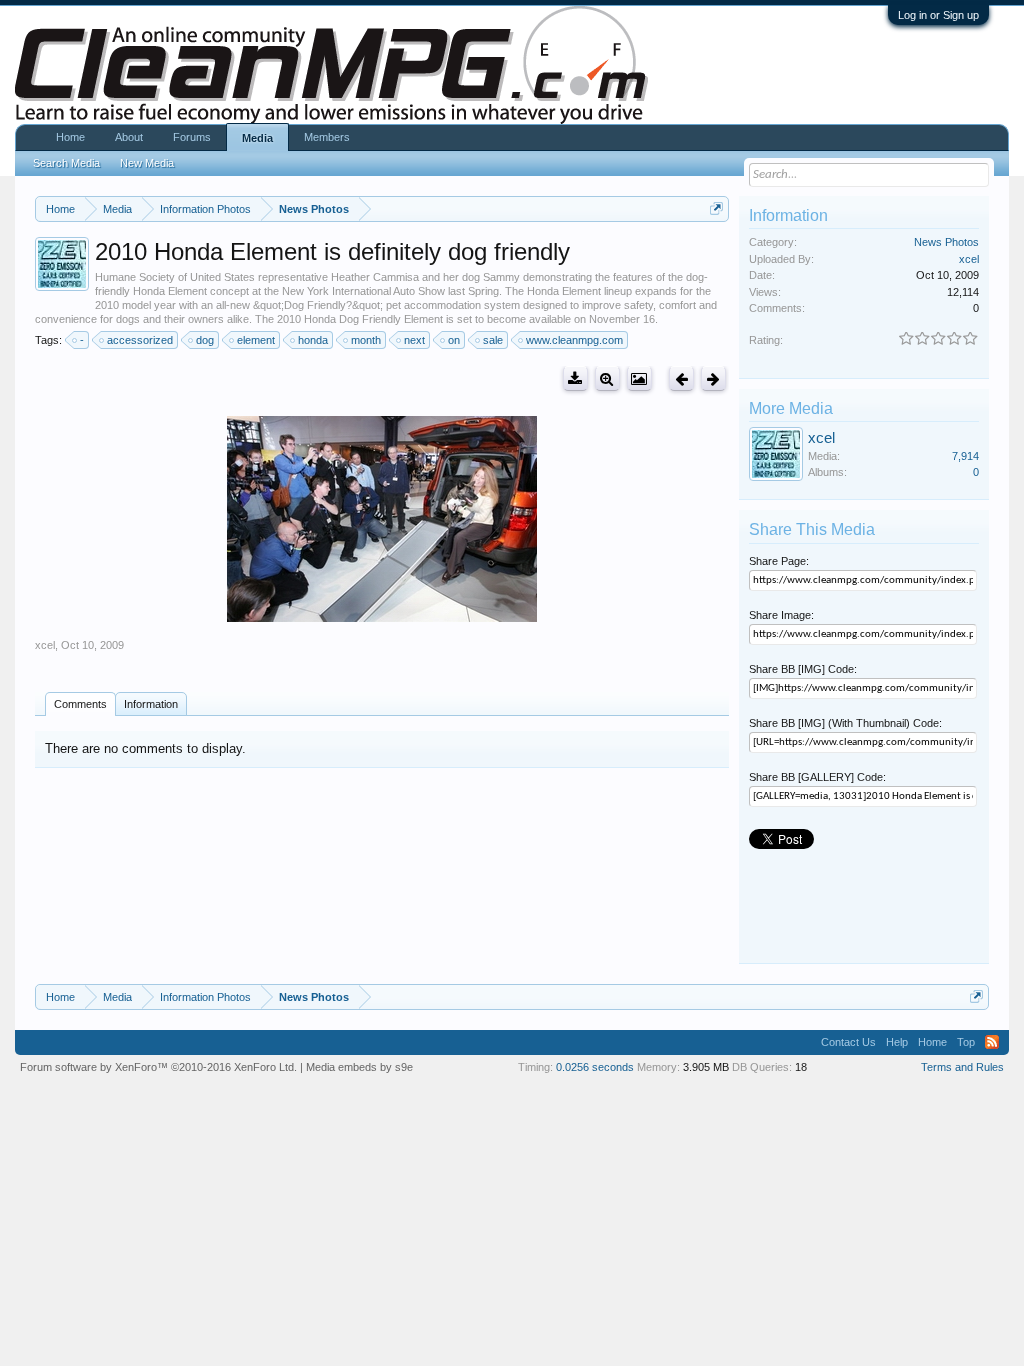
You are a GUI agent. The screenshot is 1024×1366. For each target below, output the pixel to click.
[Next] (713, 378)
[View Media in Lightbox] (639, 378)
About (129, 137)
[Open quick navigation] (716, 208)
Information (151, 704)
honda (313, 340)
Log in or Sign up (938, 15)
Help (897, 1042)
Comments (80, 704)
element (256, 340)
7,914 (965, 456)
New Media (147, 163)
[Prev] (681, 378)
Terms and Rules (962, 1067)
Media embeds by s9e (359, 1067)
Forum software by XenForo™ (158, 1067)
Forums (192, 137)
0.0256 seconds (595, 1067)
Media (257, 138)
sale (493, 340)
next (414, 340)
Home (70, 137)
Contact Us (848, 1042)
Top (966, 1042)
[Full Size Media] (607, 378)
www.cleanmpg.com (574, 340)
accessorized (140, 340)
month (366, 340)
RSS (992, 1042)
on (454, 340)
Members (327, 137)
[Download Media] (575, 378)
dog (205, 340)
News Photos (946, 242)
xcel (45, 645)
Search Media (66, 163)
